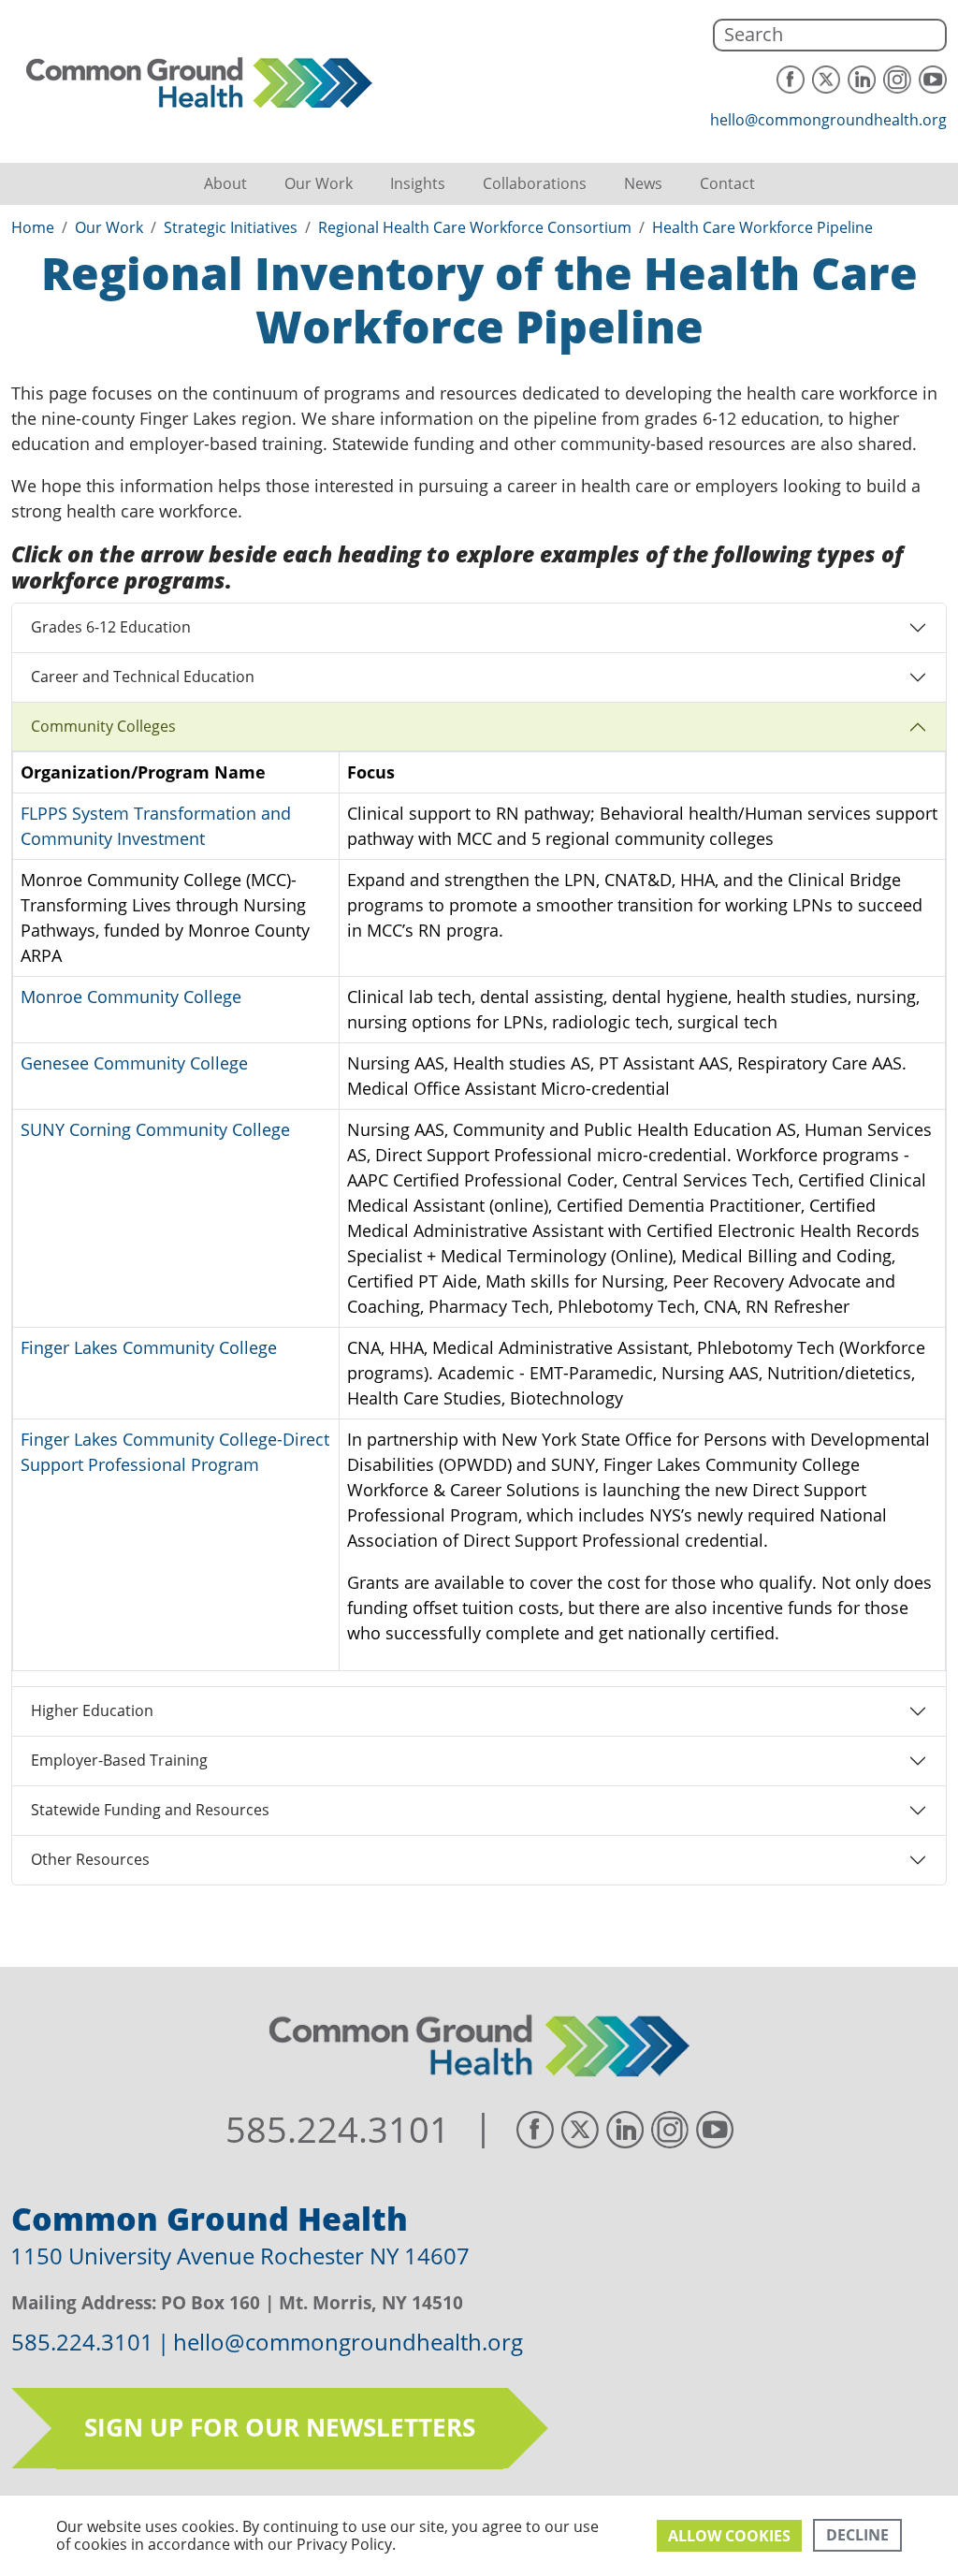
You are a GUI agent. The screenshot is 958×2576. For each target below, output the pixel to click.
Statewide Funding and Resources (150, 1810)
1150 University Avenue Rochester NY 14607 (240, 2256)
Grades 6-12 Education (111, 627)
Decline (857, 2535)
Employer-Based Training (119, 1760)
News (643, 183)
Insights (418, 183)
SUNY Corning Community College (155, 1129)
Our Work (319, 183)
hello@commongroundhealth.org (828, 120)
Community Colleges (103, 726)
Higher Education (92, 1710)
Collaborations (535, 183)
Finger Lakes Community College (149, 1347)
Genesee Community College (134, 1063)
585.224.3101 (338, 2130)
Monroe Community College (131, 997)
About (225, 183)
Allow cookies (729, 2536)
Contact (727, 183)
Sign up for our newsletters (280, 2427)
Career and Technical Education (143, 677)
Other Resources (90, 1859)
